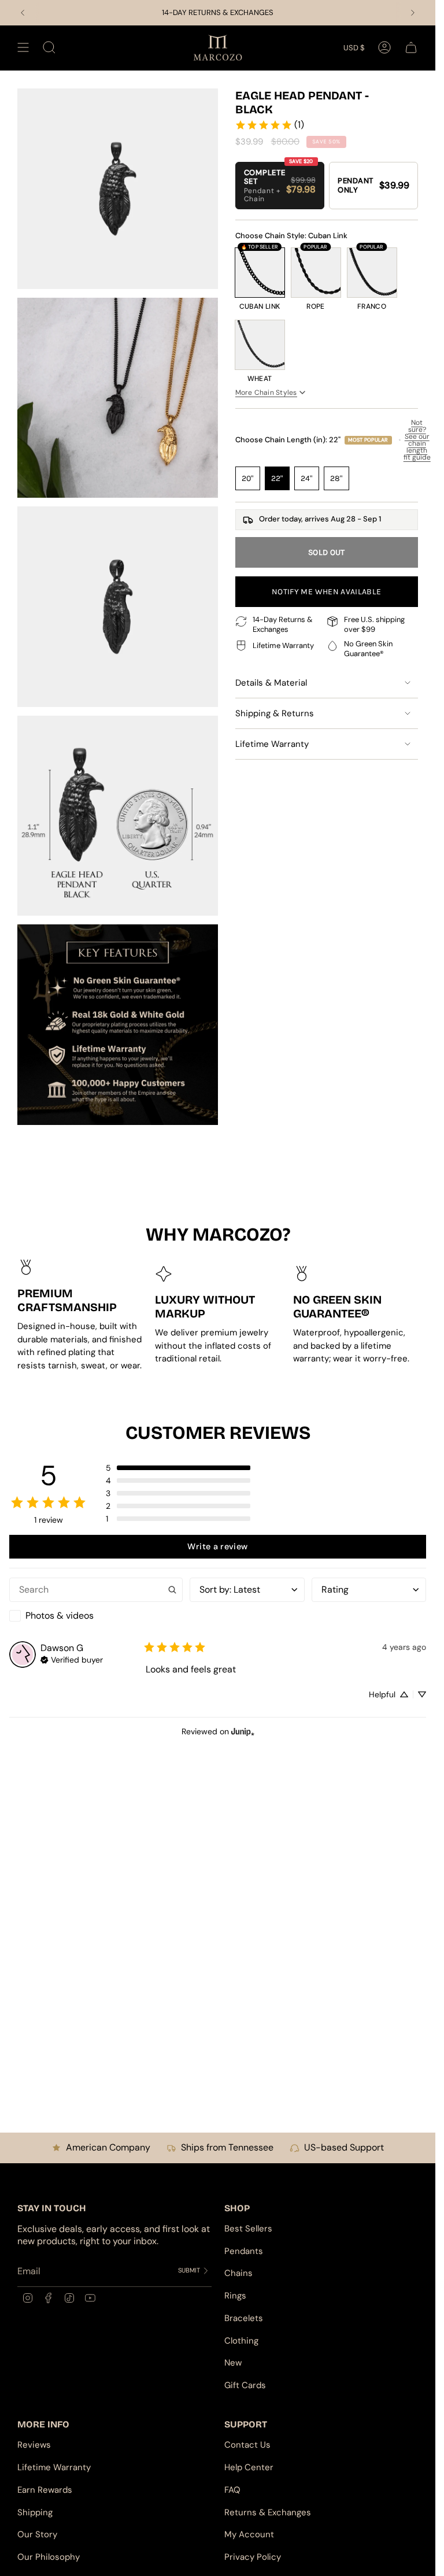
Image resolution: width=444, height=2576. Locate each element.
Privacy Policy (253, 2557)
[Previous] (23, 13)
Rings (235, 2296)
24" (307, 478)
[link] (269, 125)
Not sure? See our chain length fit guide (417, 440)
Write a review (217, 1546)
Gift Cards (245, 2385)
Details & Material (271, 683)
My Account (249, 2534)
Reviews (34, 2445)
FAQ (232, 2490)
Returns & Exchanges (268, 2512)
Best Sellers (248, 2229)
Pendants (244, 2251)
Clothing (241, 2341)
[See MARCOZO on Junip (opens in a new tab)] (243, 1732)
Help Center (249, 2467)
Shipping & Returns (275, 713)
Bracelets (244, 2318)
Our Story (37, 2534)
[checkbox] (96, 1616)
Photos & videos (60, 1615)
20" (248, 478)
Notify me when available (326, 592)
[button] (178, 1468)
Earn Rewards (45, 2490)
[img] (72, 1659)
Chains (238, 2273)
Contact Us (247, 2445)
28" (336, 478)
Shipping (35, 2512)
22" (277, 478)
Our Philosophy (49, 2557)
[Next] (413, 13)
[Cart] (411, 48)
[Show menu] (23, 48)
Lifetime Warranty (272, 744)
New (233, 2363)
